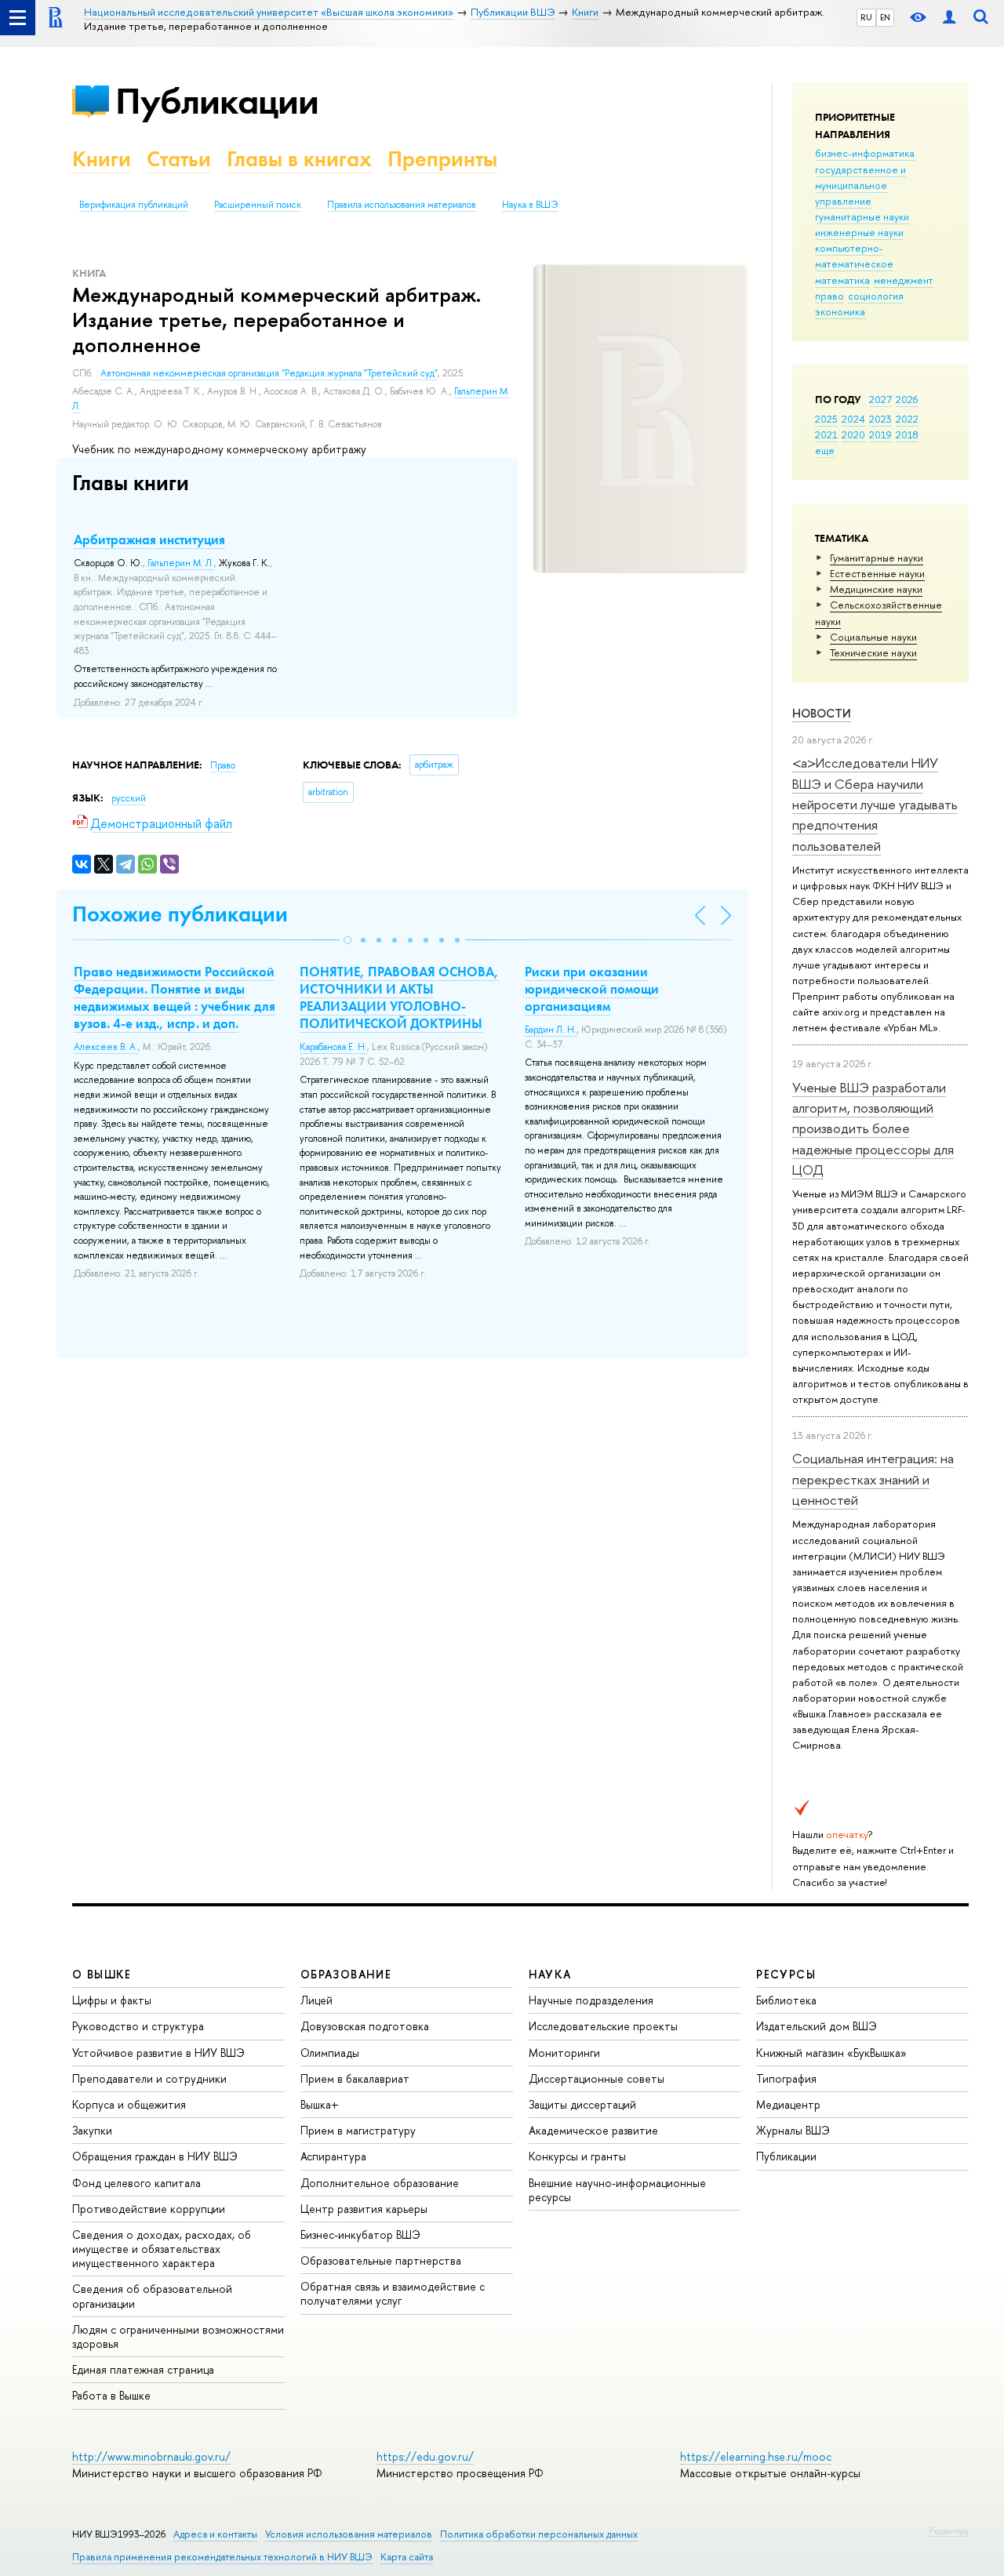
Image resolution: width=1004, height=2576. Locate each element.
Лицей (316, 2000)
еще (825, 450)
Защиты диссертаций (582, 2104)
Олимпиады (330, 2053)
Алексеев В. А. (106, 1047)
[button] (347, 940)
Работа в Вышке (111, 2395)
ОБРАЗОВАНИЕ (346, 1974)
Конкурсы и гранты (577, 2156)
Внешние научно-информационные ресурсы (617, 2190)
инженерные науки (859, 232)
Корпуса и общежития (129, 2104)
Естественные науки (877, 573)
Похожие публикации (180, 914)
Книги (102, 159)
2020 (853, 434)
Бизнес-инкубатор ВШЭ (360, 2234)
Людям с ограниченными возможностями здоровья (178, 2336)
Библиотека (786, 2000)
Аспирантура (333, 2156)
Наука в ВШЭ (530, 205)
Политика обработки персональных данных (539, 2534)
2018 (907, 434)
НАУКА (550, 1974)
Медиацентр (788, 2104)
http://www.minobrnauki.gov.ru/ (151, 2456)
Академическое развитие (593, 2130)
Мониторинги (564, 2053)
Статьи (179, 159)
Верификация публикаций (134, 205)
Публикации (217, 101)
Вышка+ (320, 2104)
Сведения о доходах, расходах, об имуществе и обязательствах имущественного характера (162, 2249)
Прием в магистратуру (358, 2130)
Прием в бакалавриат (355, 2078)
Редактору (949, 2531)
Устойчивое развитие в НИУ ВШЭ (158, 2053)
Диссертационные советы (597, 2078)
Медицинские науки (876, 589)
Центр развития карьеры (364, 2209)
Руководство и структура (138, 2026)
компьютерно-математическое (854, 256)
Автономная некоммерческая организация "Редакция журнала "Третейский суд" (269, 373)
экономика (840, 311)
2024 (853, 419)
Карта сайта (407, 2557)
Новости (822, 713)
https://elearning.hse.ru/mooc (756, 2456)
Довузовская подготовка (365, 2026)
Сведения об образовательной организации (152, 2296)
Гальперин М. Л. (181, 563)
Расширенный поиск (258, 205)
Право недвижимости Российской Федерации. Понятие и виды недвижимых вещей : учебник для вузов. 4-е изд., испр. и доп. (175, 997)
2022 (907, 419)
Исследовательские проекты (603, 2026)
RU (866, 17)
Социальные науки (873, 637)
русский (129, 798)
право (829, 296)
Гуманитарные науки (877, 558)
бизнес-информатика (865, 153)
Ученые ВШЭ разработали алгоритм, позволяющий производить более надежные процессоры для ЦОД (873, 1128)
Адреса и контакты (215, 2534)
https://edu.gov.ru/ (425, 2456)
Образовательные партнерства (381, 2260)
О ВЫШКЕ (102, 1974)
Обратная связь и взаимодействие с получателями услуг (393, 2293)
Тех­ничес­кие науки (873, 652)
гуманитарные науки (862, 216)
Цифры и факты (112, 2000)
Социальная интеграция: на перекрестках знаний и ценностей (873, 1479)
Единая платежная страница (143, 2369)
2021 (826, 434)
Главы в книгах (299, 159)
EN (885, 17)
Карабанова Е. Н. (333, 1047)
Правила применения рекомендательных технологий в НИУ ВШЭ (222, 2557)
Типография (786, 2078)
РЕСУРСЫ (786, 1974)
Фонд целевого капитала (136, 2183)
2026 (907, 399)
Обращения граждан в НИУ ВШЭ (155, 2156)
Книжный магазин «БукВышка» (831, 2053)
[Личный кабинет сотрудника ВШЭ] (949, 18)
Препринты (442, 159)
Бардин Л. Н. (551, 1030)
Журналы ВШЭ (793, 2130)
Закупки (92, 2130)
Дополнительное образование (380, 2183)
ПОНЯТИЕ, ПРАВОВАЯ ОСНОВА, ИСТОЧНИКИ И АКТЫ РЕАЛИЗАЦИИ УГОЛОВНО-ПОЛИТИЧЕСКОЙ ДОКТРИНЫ (399, 997)
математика (842, 280)
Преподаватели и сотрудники (149, 2078)
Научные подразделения (591, 2000)
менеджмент (904, 280)
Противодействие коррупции (149, 2209)
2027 (880, 399)
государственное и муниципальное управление (860, 185)
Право (223, 765)
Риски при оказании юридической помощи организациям (592, 989)
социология (876, 296)
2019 (880, 434)
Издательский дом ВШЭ (817, 2026)
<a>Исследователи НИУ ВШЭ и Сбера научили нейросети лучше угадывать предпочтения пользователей (875, 804)
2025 (826, 419)
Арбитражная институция (149, 540)
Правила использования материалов (402, 205)
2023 (880, 419)
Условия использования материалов (349, 2534)
